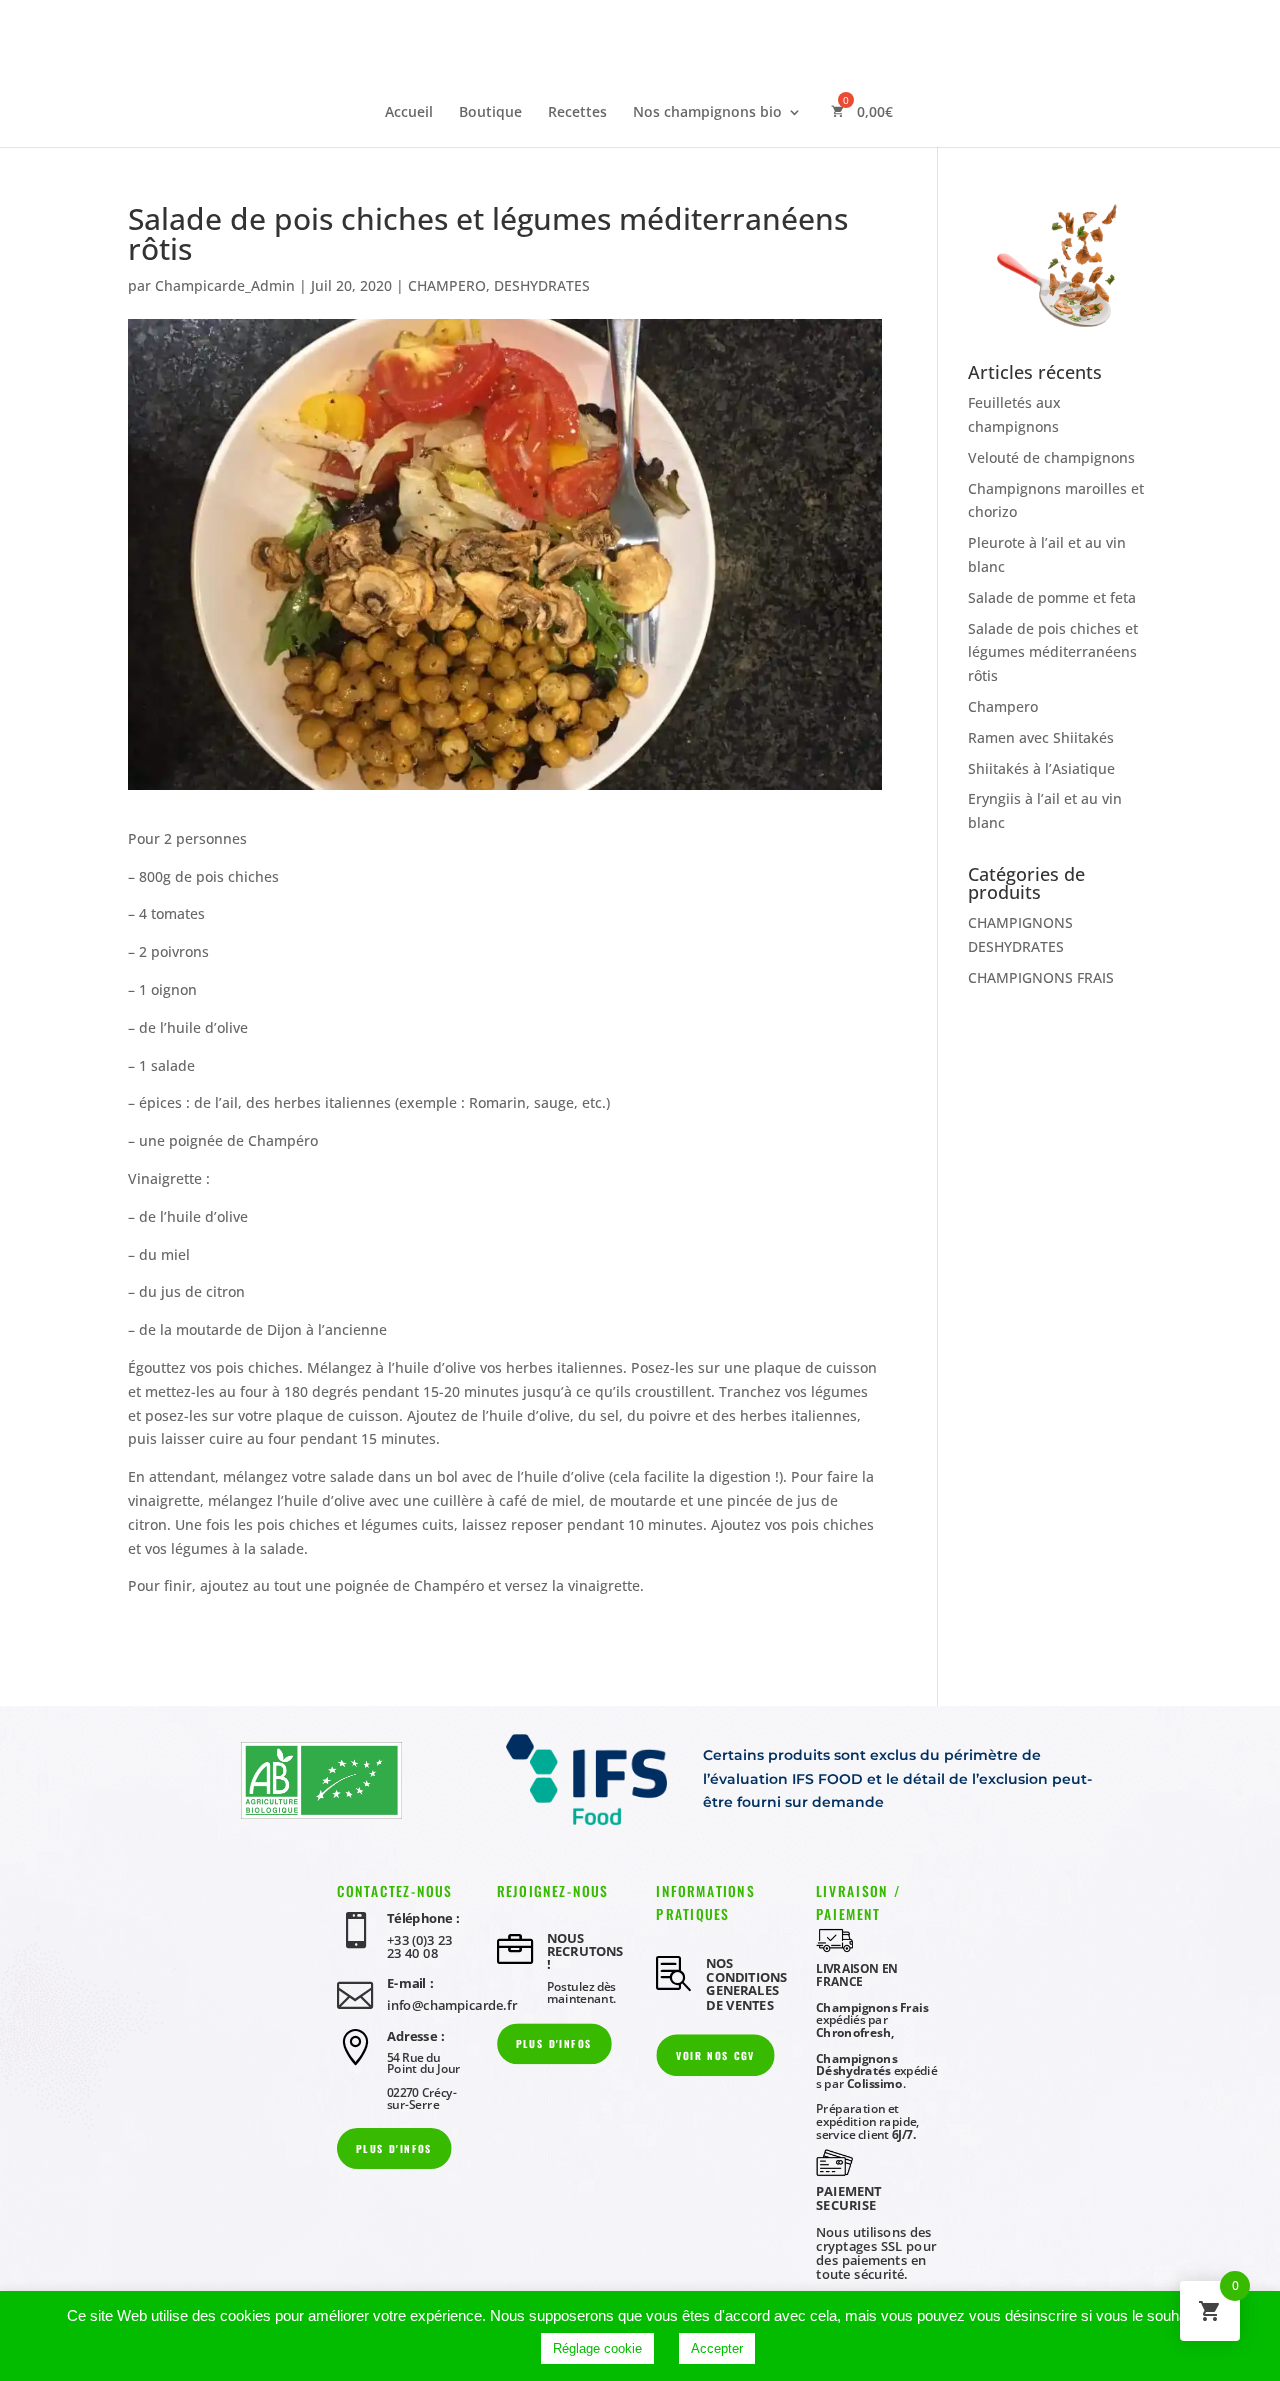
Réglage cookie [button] (597, 2348)
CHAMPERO (447, 285)
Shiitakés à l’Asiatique (1041, 768)
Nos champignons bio (707, 113)
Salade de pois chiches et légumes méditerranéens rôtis (1053, 652)
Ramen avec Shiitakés (1041, 737)
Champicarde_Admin (225, 285)
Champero (1003, 706)
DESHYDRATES (542, 285)
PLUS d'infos (554, 2043)
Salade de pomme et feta (1052, 597)
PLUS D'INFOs (394, 2148)
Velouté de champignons (1051, 457)
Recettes (577, 113)
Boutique (490, 113)
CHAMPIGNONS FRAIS (1041, 977)
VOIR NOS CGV (716, 2055)
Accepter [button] (717, 2348)
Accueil (409, 113)
